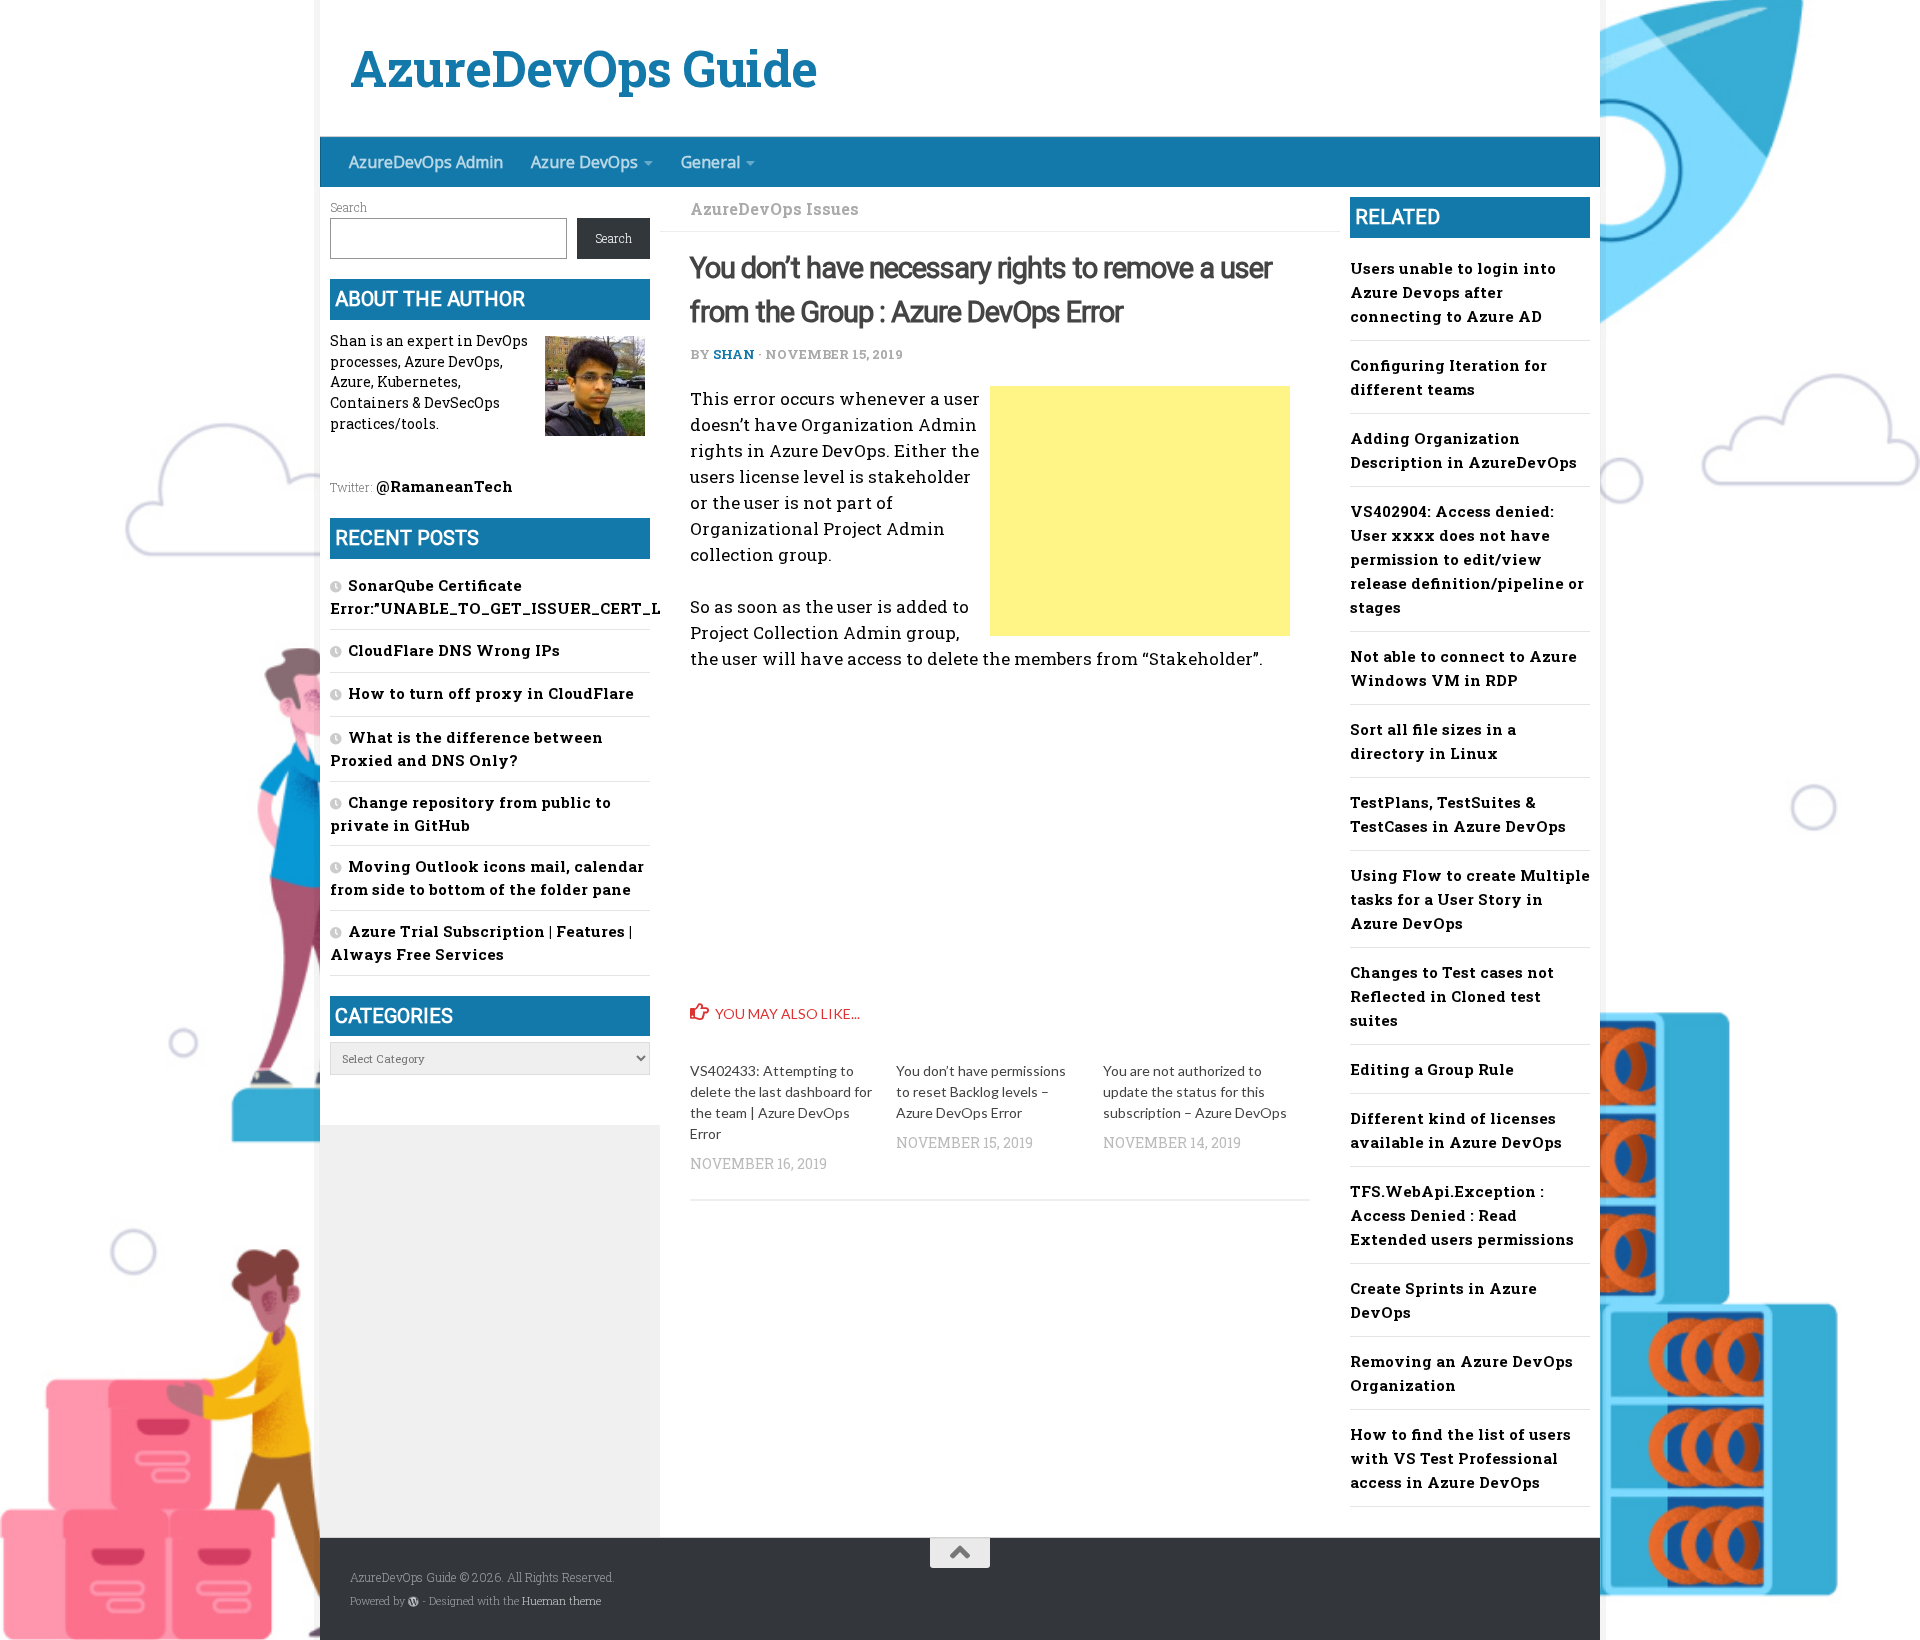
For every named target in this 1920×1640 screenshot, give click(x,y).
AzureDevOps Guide (584, 68)
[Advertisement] (1140, 511)
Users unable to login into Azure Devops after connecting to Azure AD (1453, 292)
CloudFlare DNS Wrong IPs (454, 650)
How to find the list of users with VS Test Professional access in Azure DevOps (1460, 1458)
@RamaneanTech (444, 486)
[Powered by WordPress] (413, 1601)
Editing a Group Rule (1432, 1069)
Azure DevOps (584, 162)
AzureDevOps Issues (774, 208)
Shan (734, 354)
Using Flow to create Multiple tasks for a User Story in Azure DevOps (1470, 899)
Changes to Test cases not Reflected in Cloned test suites (1452, 996)
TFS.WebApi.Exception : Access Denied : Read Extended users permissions (1462, 1215)
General (710, 162)
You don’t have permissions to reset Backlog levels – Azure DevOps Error (981, 1091)
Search (348, 207)
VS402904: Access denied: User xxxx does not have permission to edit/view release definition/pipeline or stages (1467, 559)
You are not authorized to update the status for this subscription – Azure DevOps (1195, 1091)
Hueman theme (561, 1601)
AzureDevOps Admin (426, 162)
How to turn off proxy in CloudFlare (491, 693)
